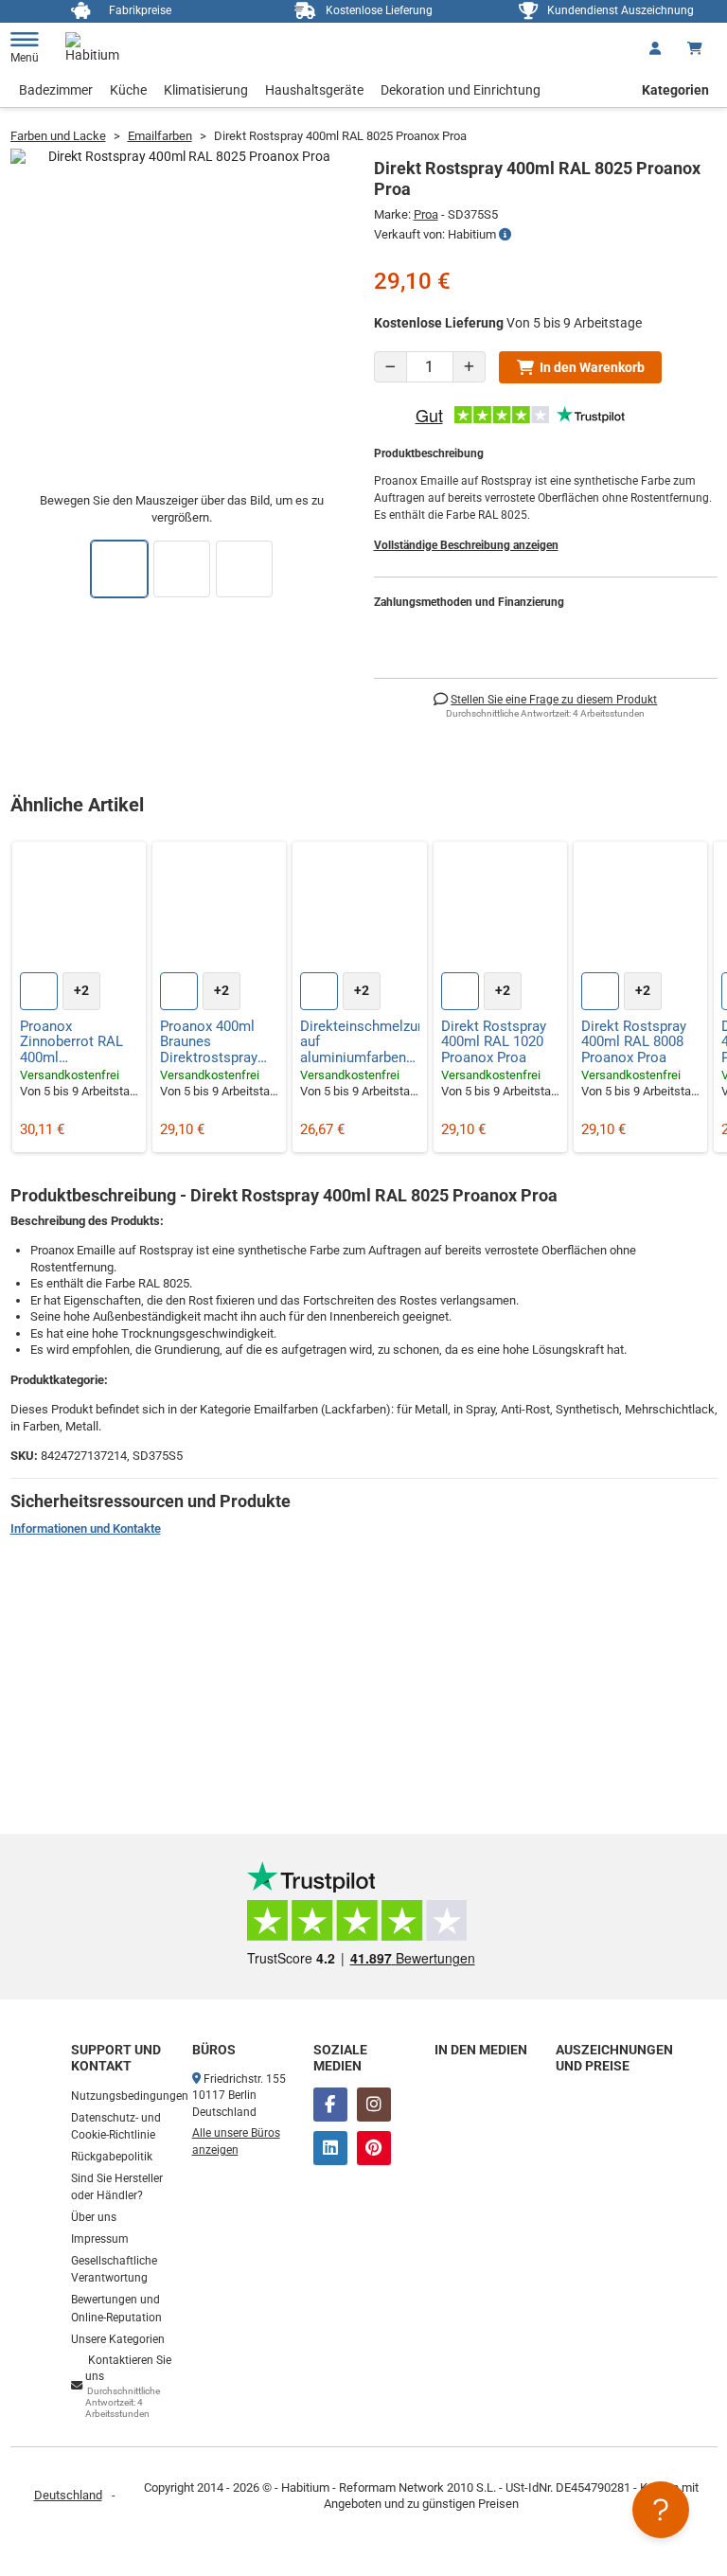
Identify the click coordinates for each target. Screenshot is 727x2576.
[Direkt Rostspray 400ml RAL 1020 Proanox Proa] (500, 908)
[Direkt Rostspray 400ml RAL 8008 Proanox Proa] (640, 908)
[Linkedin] (330, 2148)
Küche (128, 90)
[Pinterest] (374, 2148)
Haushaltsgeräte (314, 90)
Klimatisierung (206, 90)
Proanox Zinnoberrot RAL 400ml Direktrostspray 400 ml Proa (71, 1042)
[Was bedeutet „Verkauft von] (505, 235)
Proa (426, 214)
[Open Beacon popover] (661, 2510)
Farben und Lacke (58, 136)
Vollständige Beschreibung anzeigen (466, 545)
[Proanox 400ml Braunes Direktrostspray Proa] (219, 908)
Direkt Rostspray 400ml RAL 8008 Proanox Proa (634, 1042)
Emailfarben (160, 136)
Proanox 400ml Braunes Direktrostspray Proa (209, 1042)
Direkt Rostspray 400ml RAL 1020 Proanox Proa (494, 1042)
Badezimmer (56, 90)
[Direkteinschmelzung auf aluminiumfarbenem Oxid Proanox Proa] (359, 908)
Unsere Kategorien (118, 2339)
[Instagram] (374, 2105)
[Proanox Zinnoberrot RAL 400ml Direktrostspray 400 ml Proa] (79, 908)
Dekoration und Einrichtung (461, 90)
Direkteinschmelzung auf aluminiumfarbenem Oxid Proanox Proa (359, 1042)
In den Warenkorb (592, 367)
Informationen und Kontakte (86, 1528)
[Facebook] (330, 2105)
